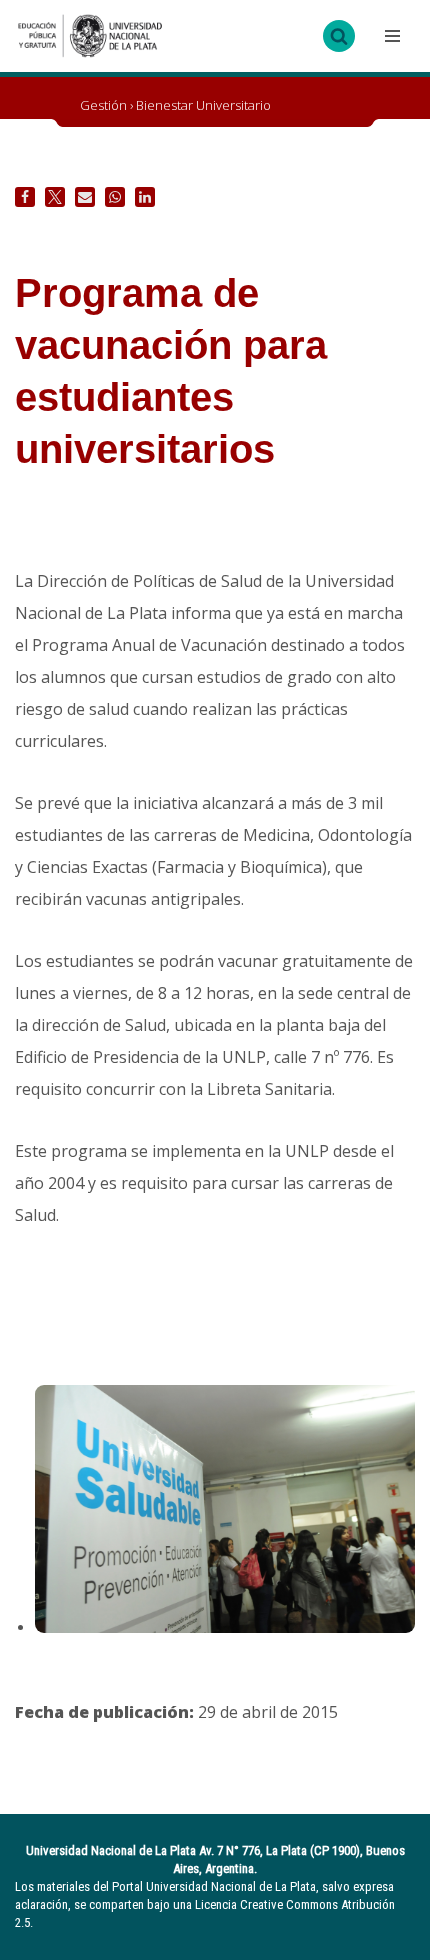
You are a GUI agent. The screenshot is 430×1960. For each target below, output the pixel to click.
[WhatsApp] (115, 197)
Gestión (103, 105)
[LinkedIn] (145, 197)
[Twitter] (55, 197)
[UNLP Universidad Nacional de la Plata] (90, 36)
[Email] (85, 197)
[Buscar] (339, 36)
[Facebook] (25, 197)
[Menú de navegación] (390, 36)
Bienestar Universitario (203, 105)
